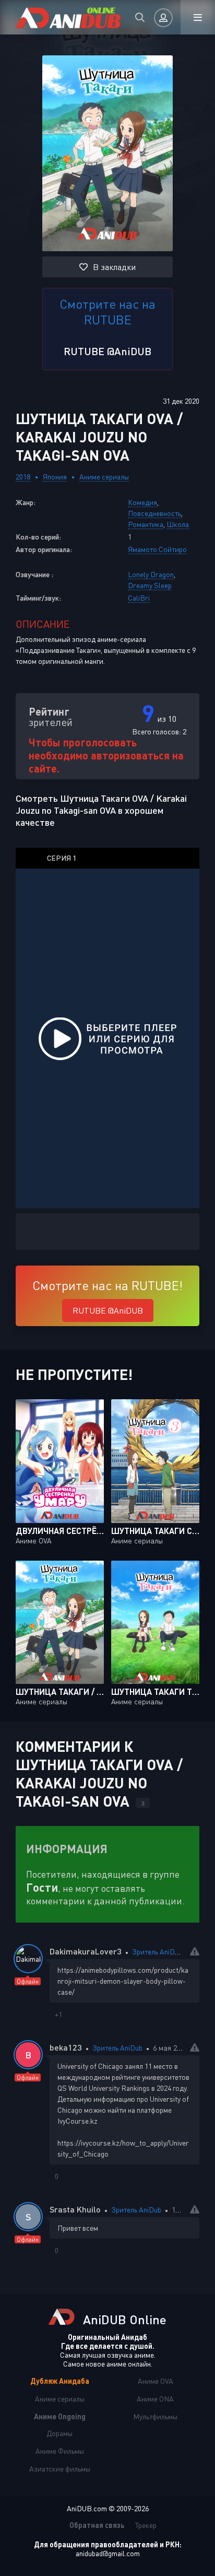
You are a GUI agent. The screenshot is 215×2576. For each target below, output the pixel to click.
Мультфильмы (155, 2416)
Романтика (146, 524)
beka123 (66, 2047)
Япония (55, 477)
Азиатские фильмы (60, 2469)
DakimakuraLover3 (86, 1951)
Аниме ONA (155, 2399)
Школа (178, 524)
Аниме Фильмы (60, 2451)
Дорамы (59, 2433)
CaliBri (139, 598)
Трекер (146, 2525)
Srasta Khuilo (75, 2209)
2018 (23, 477)
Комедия (142, 502)
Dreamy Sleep (150, 585)
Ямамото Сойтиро (157, 549)
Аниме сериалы (104, 477)
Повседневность (154, 513)
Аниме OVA (156, 2381)
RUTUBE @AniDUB (107, 351)
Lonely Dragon (151, 574)
